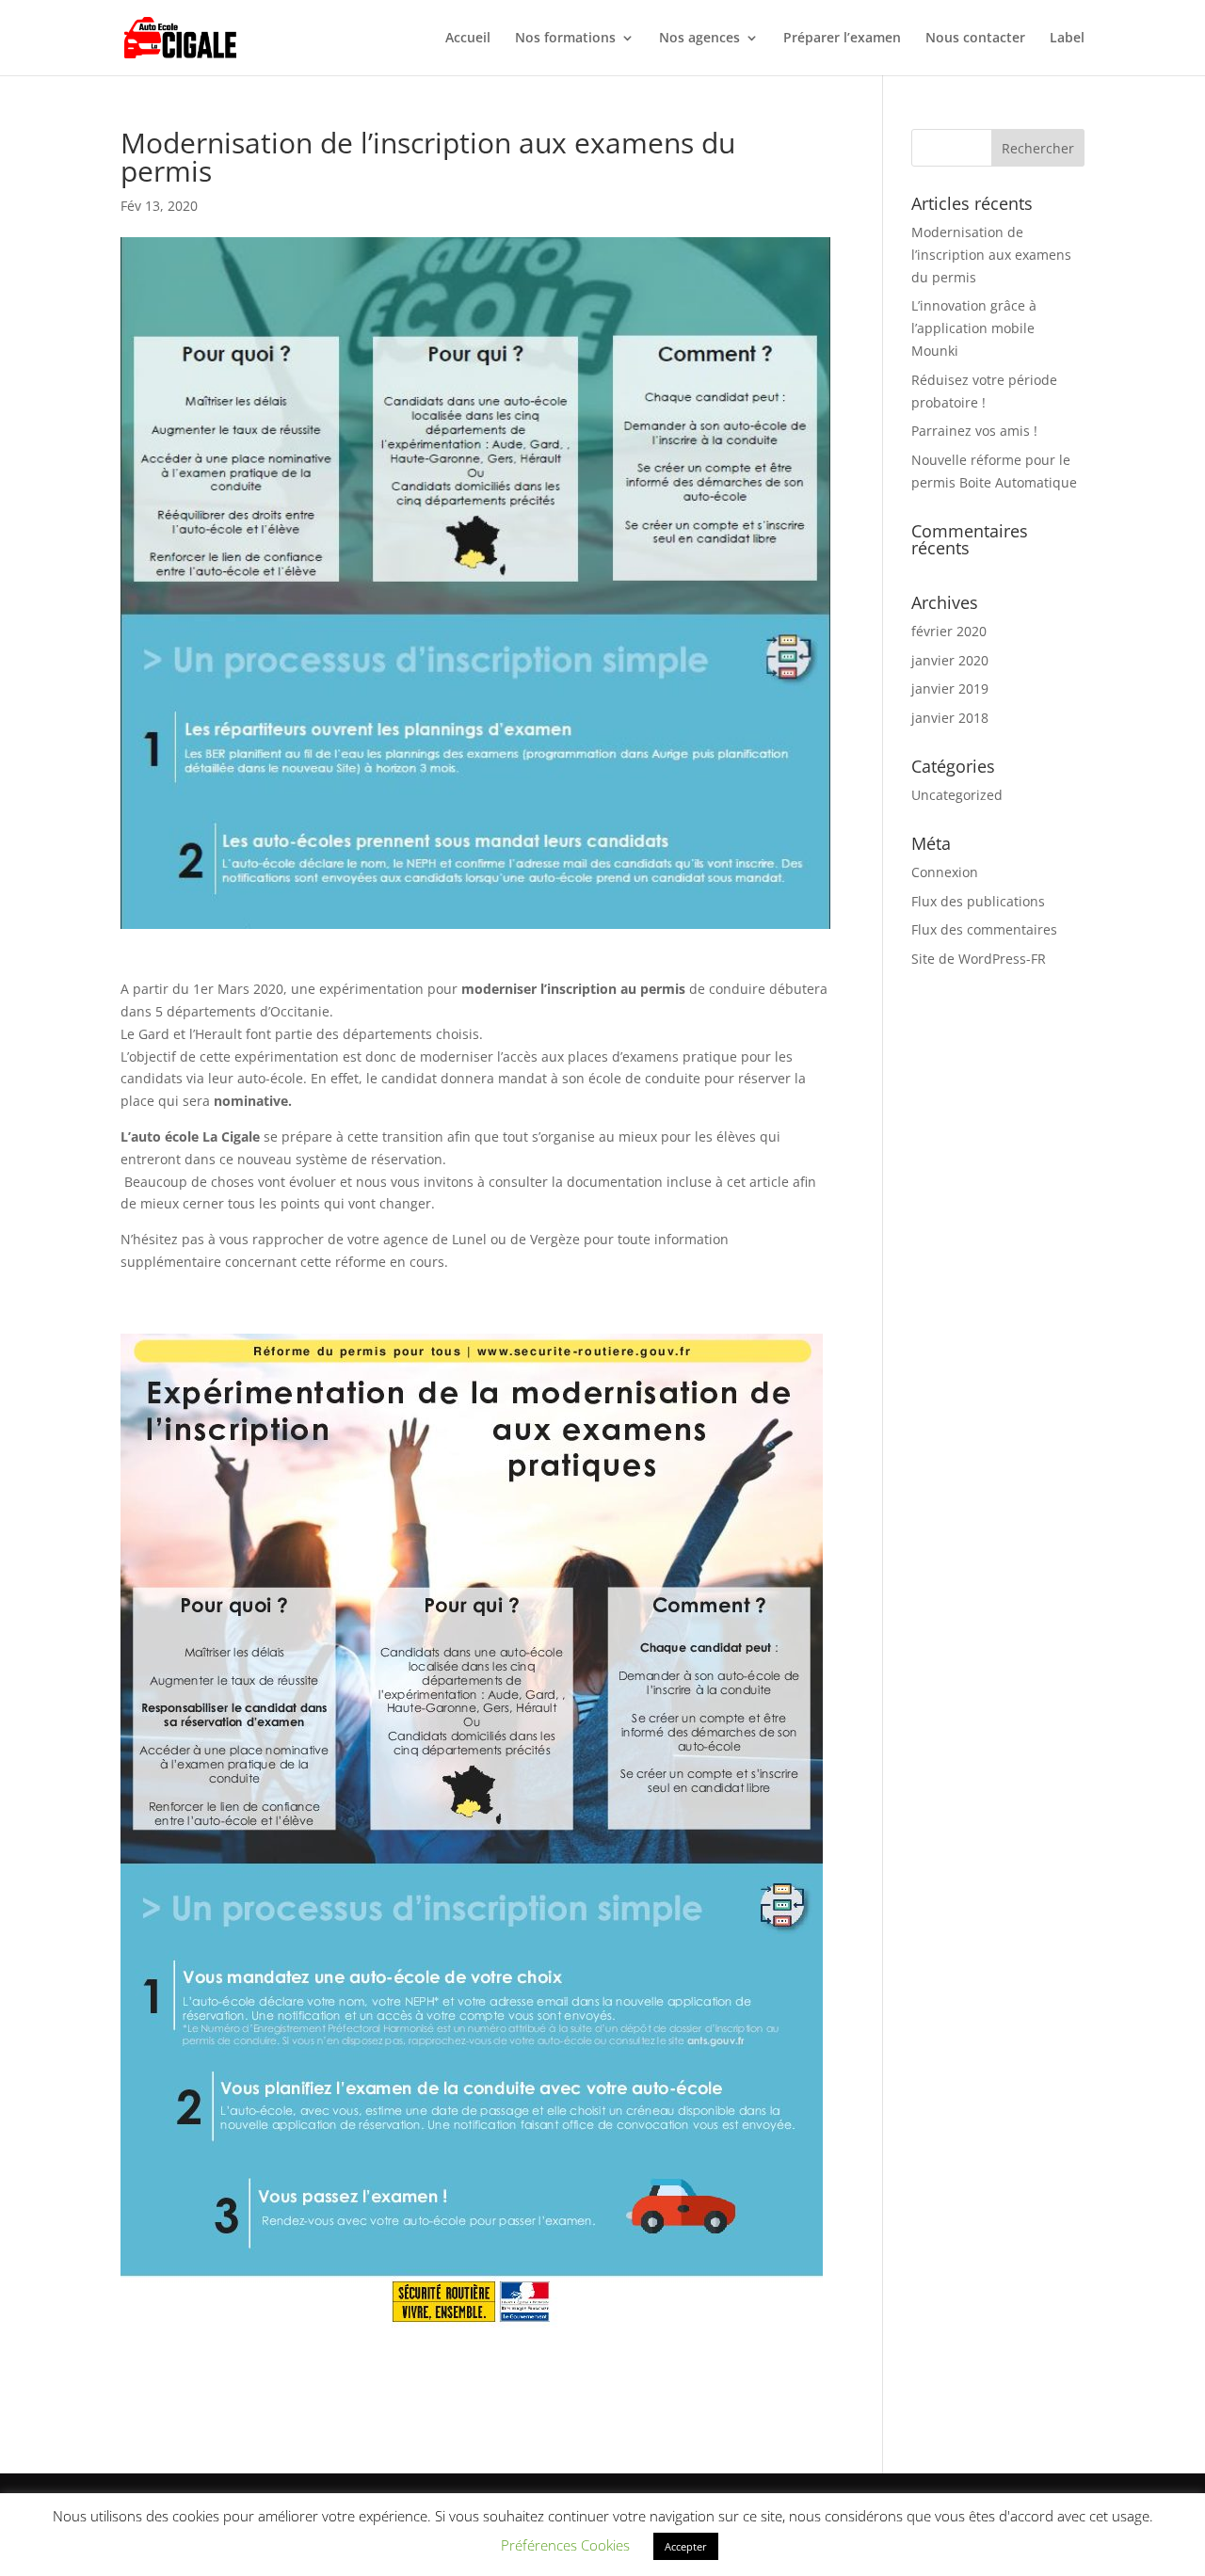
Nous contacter (975, 39)
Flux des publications (978, 901)
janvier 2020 (950, 660)
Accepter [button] (686, 2546)
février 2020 (949, 631)
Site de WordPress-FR (979, 959)
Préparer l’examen (842, 39)
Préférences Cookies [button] (565, 2545)
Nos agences (699, 39)
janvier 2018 (950, 718)
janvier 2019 (950, 688)
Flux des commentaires (984, 929)
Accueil (468, 39)
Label (1067, 39)
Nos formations (565, 39)
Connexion (945, 872)
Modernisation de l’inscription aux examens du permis (991, 255)
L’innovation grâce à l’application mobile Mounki (974, 328)
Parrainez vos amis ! (974, 431)
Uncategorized (957, 795)
